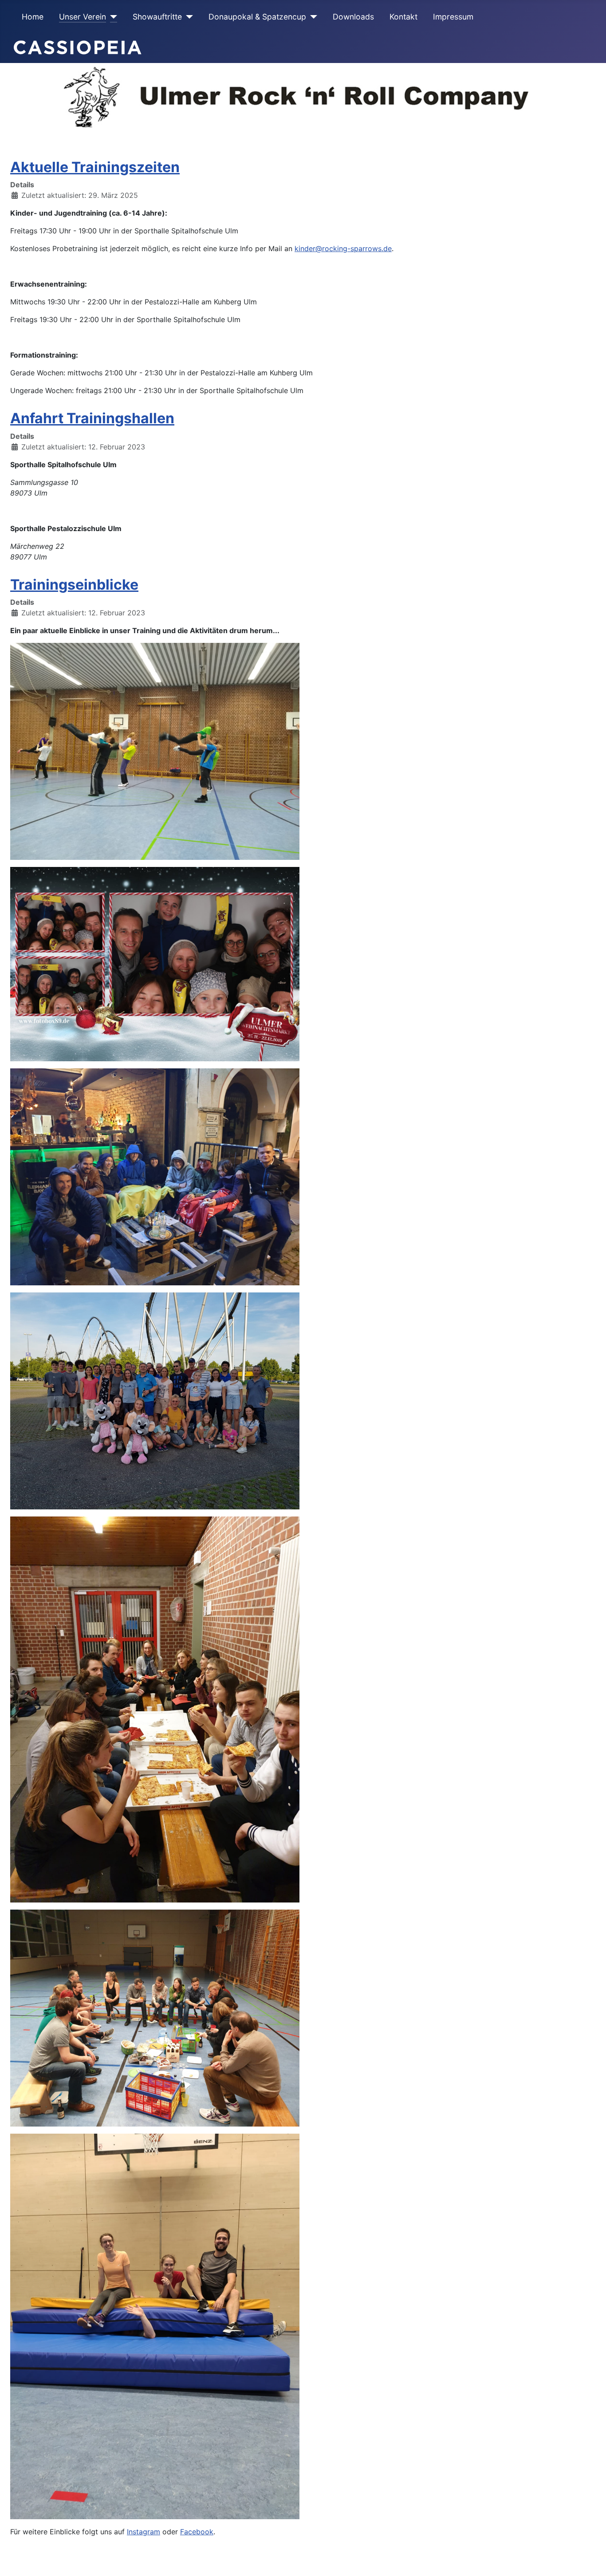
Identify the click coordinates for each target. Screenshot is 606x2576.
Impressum (453, 17)
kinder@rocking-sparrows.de (343, 248)
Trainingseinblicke (74, 585)
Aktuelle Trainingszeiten (95, 167)
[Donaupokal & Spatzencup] (312, 17)
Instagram (144, 2532)
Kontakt (403, 17)
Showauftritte (157, 17)
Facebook (197, 2532)
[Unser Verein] (112, 17)
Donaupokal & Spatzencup (257, 17)
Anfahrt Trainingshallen (92, 418)
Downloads (353, 17)
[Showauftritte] (187, 17)
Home (33, 17)
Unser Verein (83, 17)
